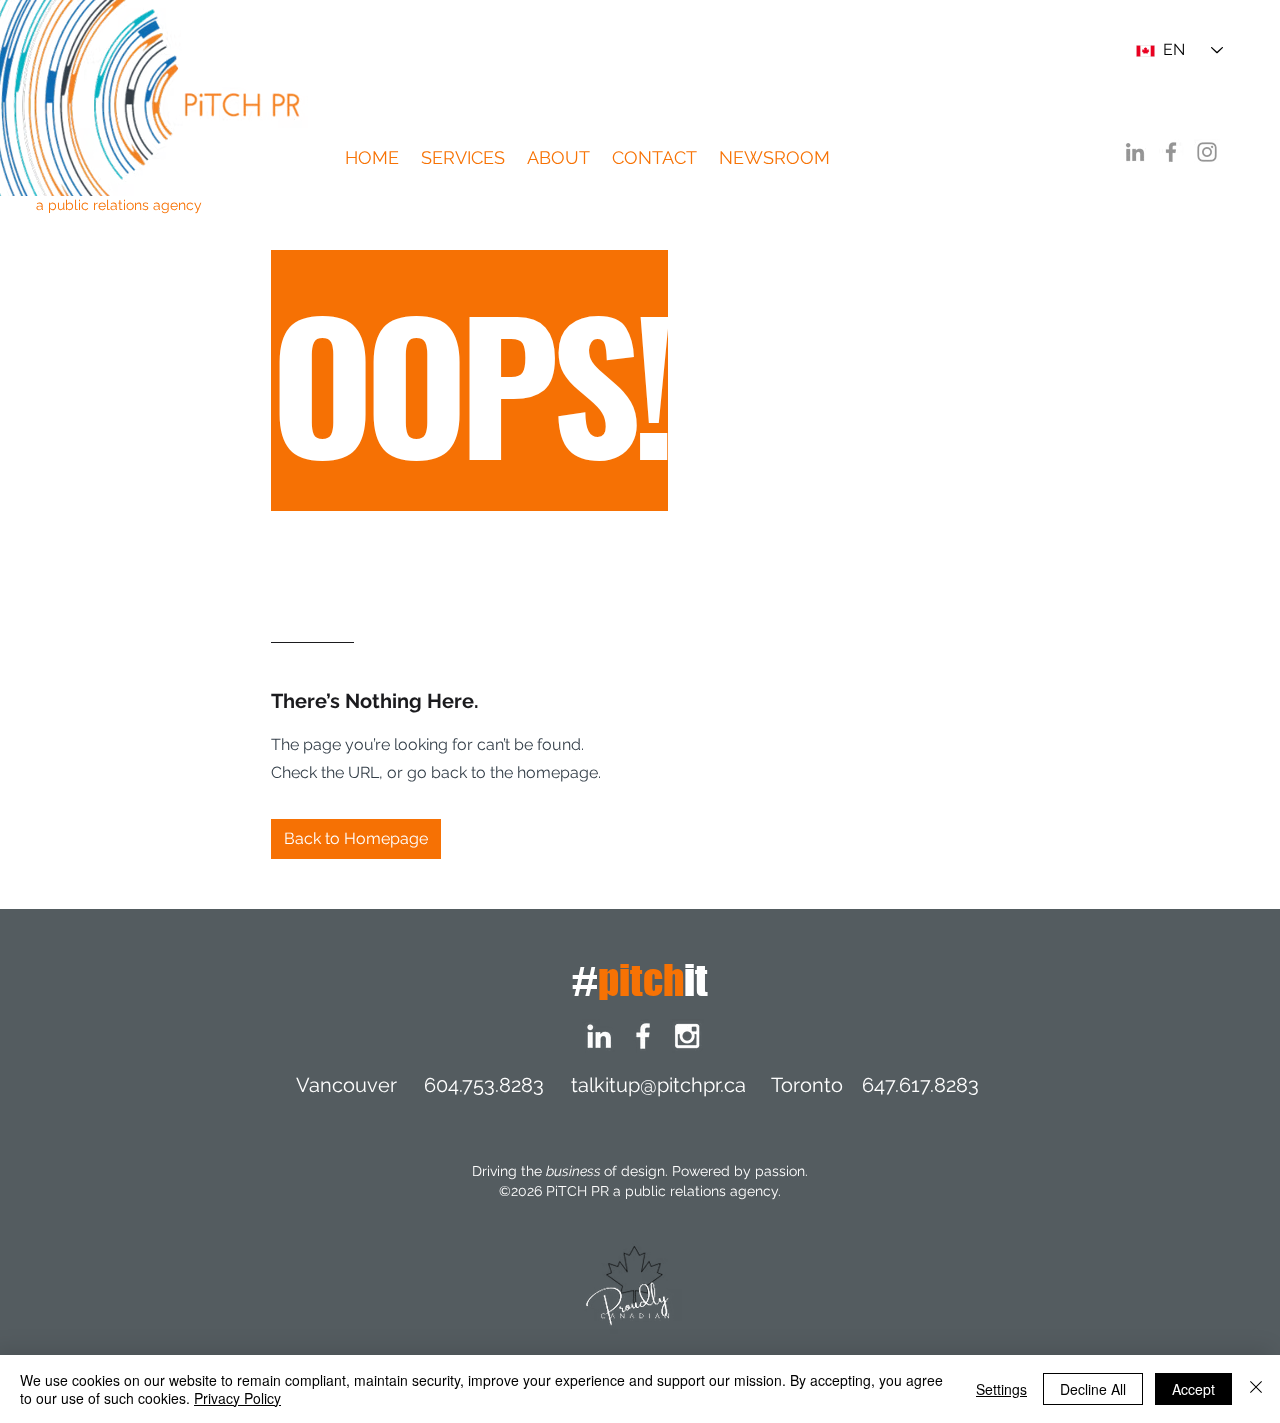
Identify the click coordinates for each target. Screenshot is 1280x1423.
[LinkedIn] (1135, 152)
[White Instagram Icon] (687, 1036)
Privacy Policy (237, 1398)
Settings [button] (1001, 1389)
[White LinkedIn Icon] (599, 1036)
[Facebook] (1171, 152)
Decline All (1093, 1389)
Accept (1193, 1389)
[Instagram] (1207, 152)
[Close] (1256, 1389)
